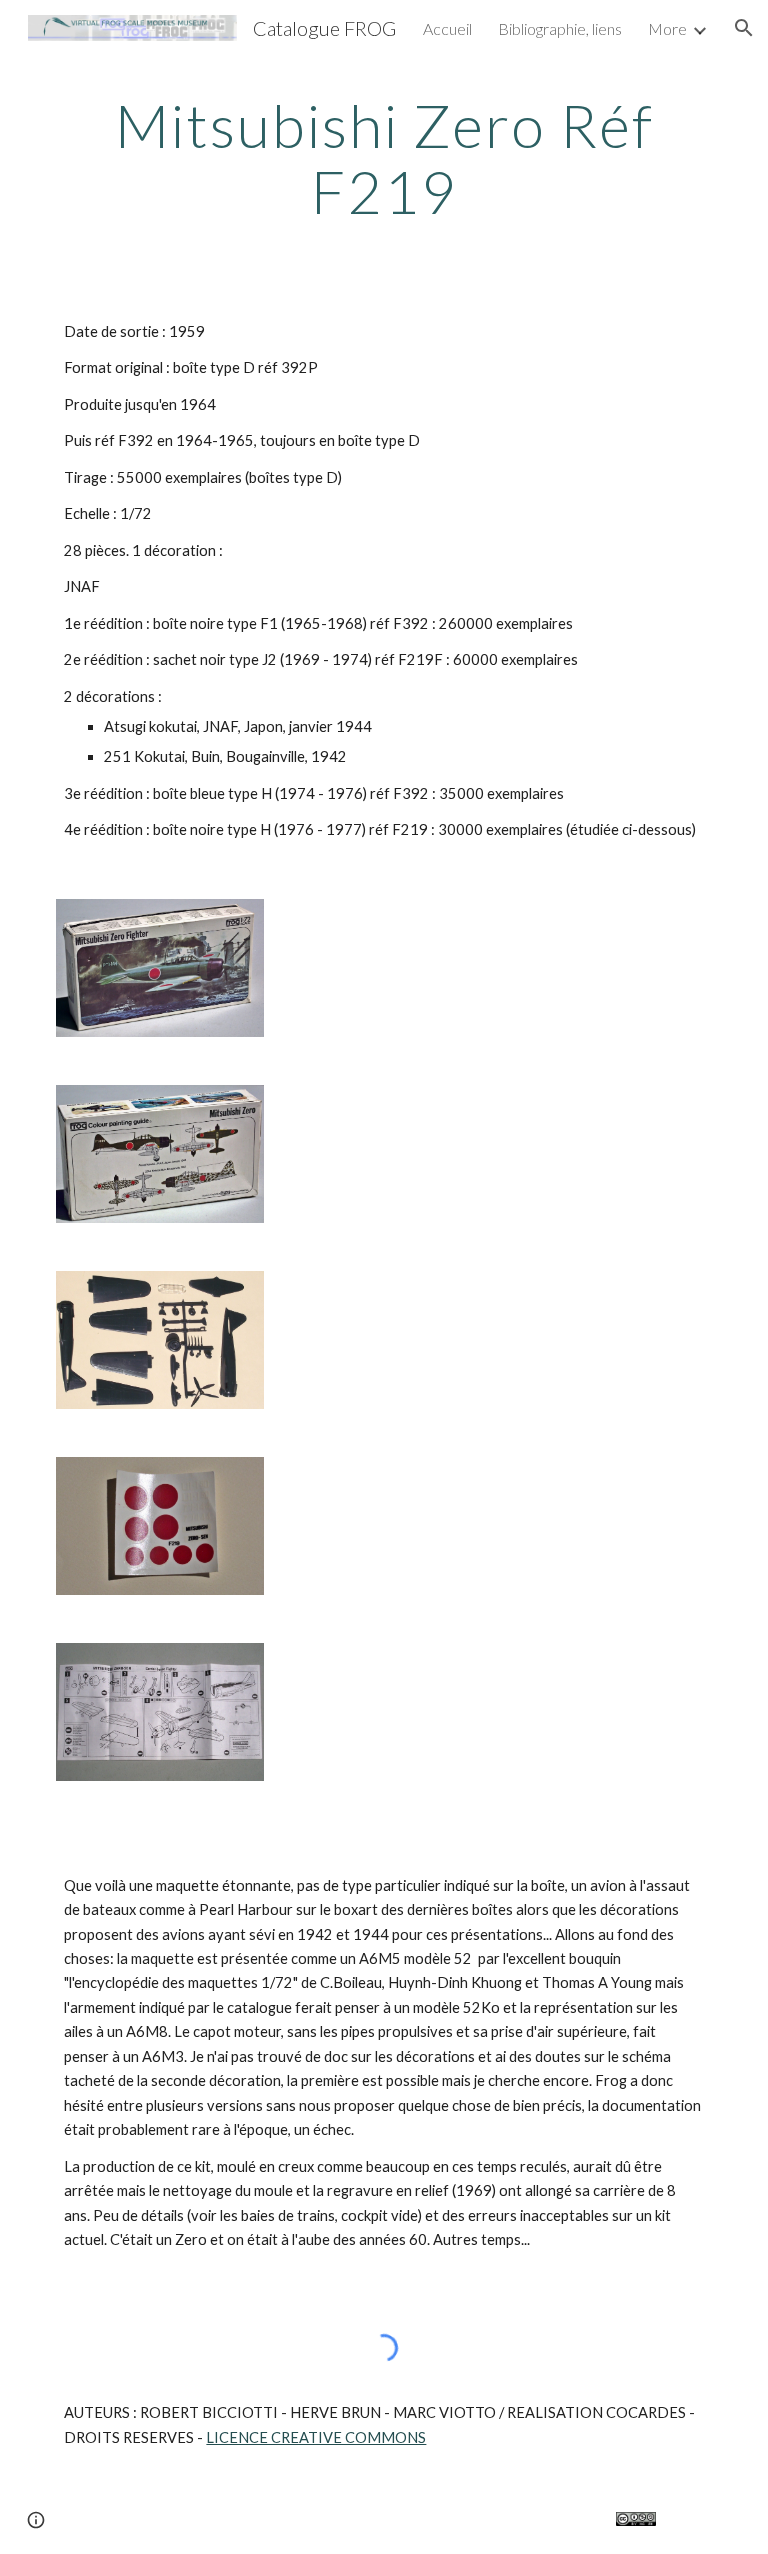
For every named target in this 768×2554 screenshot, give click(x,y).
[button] (744, 28)
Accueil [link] (447, 28)
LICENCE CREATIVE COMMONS (316, 2437)
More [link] (667, 28)
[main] (383, 158)
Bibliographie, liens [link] (560, 28)
